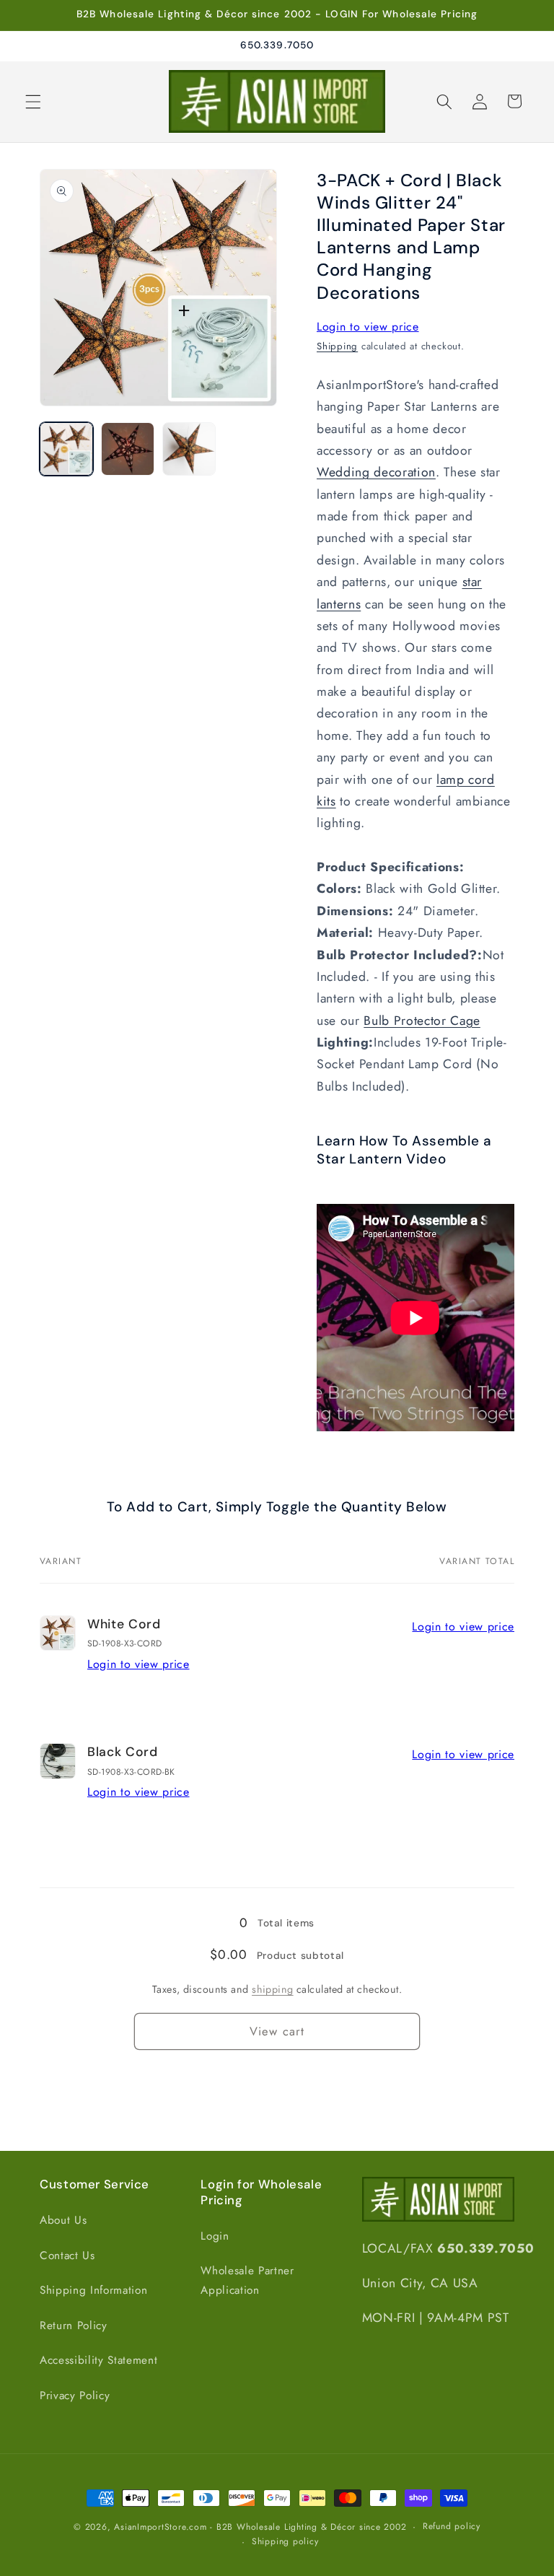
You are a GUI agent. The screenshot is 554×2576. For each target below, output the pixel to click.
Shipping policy (285, 2541)
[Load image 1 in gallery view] (66, 449)
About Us (63, 2220)
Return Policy (74, 2326)
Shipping (337, 346)
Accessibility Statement (98, 2360)
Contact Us (67, 2256)
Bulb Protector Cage (422, 1021)
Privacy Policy (75, 2396)
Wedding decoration (376, 472)
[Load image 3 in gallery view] (189, 449)
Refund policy (452, 2526)
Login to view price (368, 327)
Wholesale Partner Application (247, 2280)
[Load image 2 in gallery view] (128, 449)
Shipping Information (93, 2290)
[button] (33, 101)
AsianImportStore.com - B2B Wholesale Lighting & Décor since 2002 (260, 2527)
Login (215, 2236)
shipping (273, 1989)
